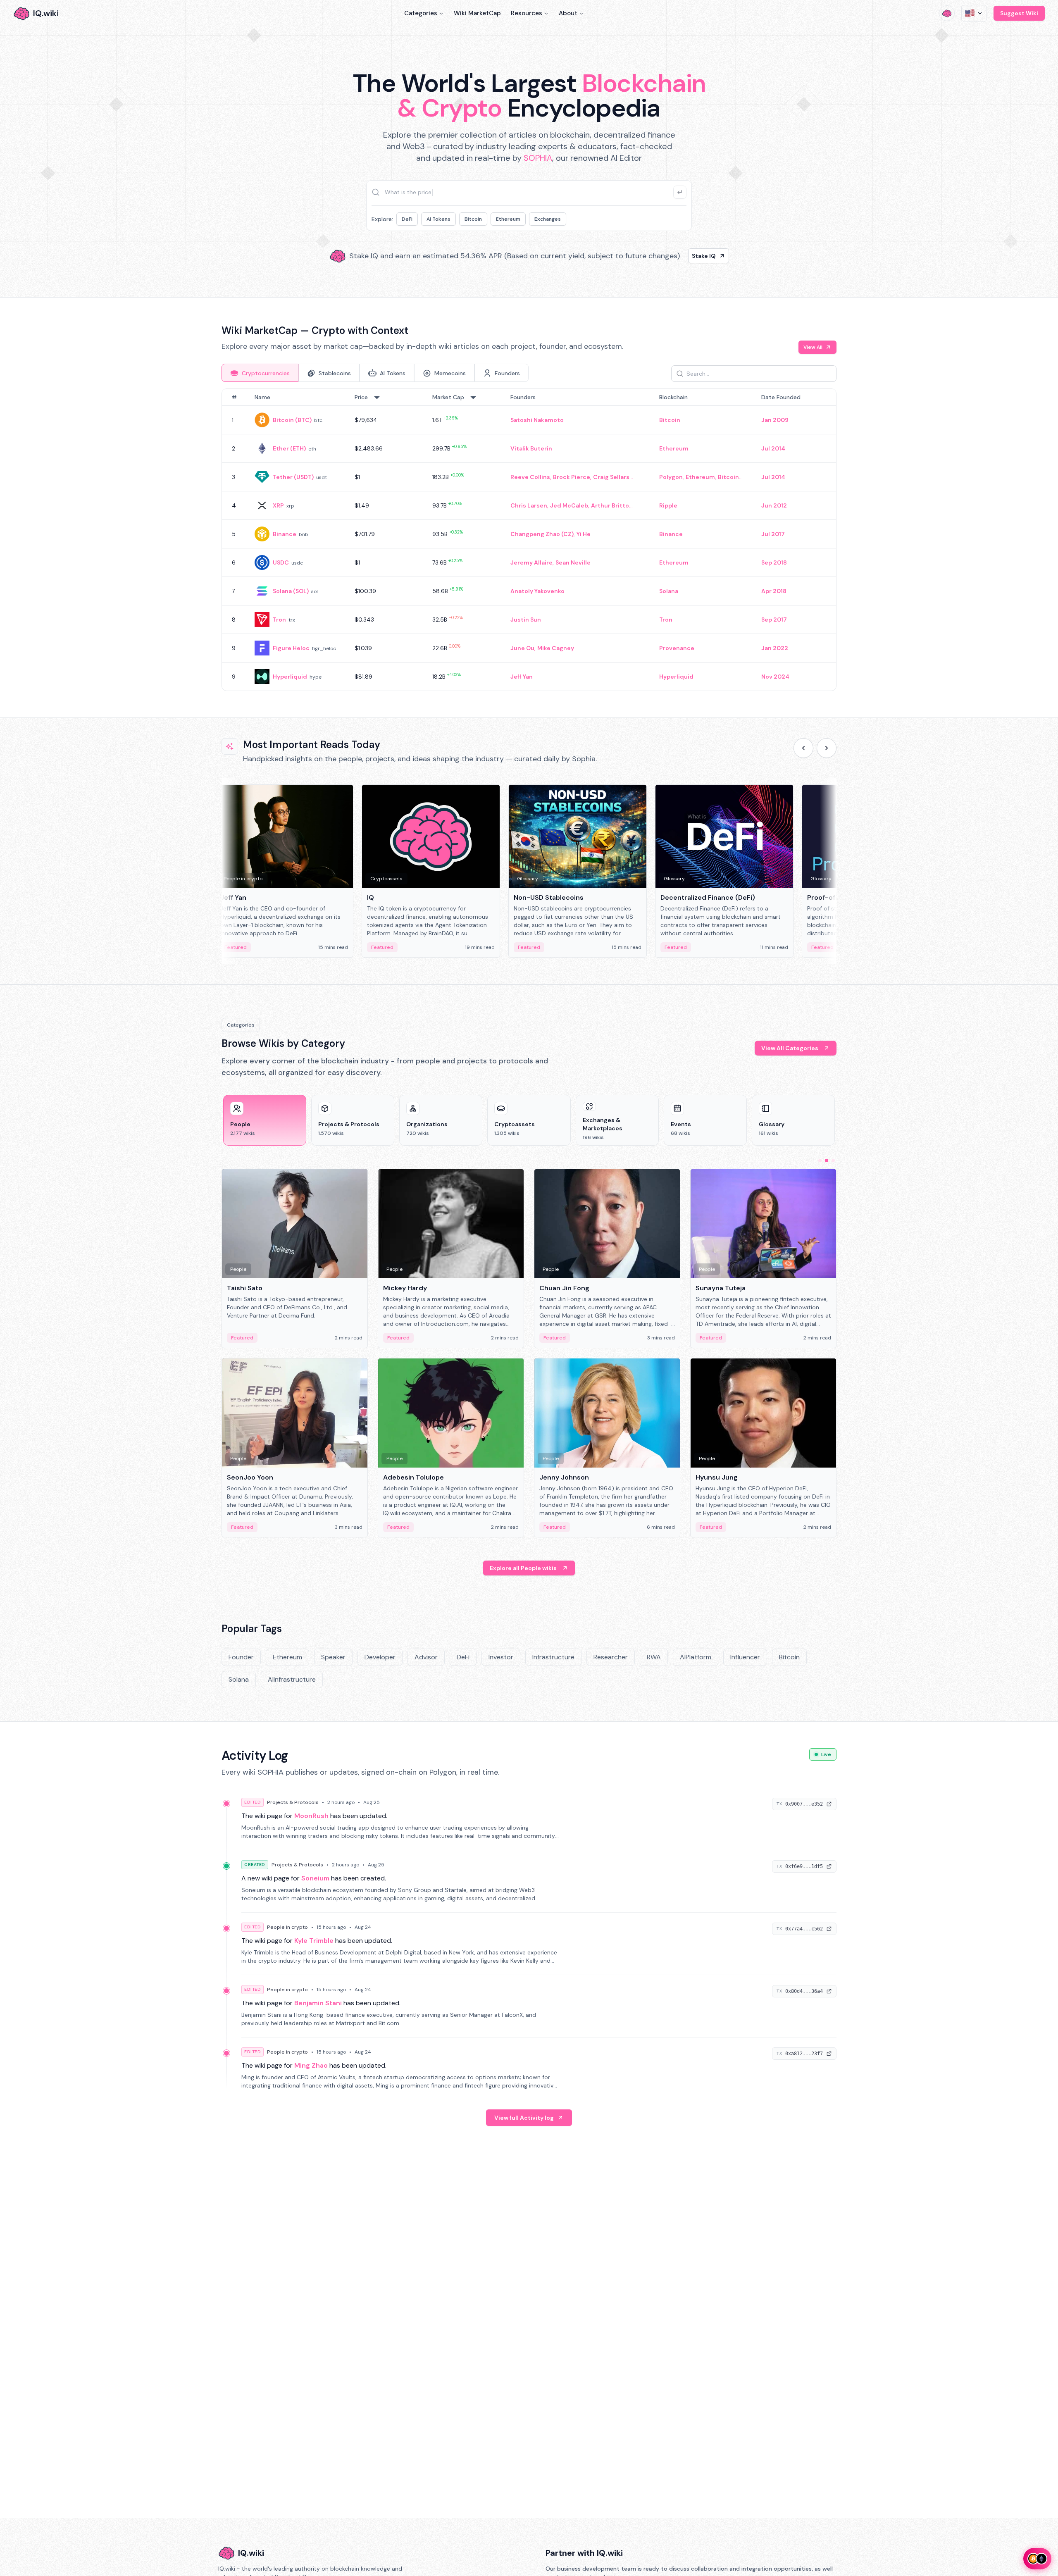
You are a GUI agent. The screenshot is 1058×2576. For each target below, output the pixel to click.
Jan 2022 (775, 648)
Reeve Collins (530, 477)
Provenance (677, 648)
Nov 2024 (775, 677)
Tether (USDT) (293, 477)
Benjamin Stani (318, 2003)
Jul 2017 (773, 534)
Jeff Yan (522, 677)
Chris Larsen (529, 505)
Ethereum (508, 219)
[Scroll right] (827, 748)
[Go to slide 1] (820, 1161)
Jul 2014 (773, 448)
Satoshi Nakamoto (537, 420)
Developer (380, 1657)
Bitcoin (473, 219)
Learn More (671, 256)
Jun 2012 (774, 505)
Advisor (426, 1657)
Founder (241, 1657)
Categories (421, 13)
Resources (527, 13)
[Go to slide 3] (833, 1161)
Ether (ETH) (289, 448)
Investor (501, 1657)
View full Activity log (524, 2118)
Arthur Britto (610, 505)
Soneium (315, 1878)
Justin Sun (526, 620)
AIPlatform (696, 1657)
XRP (278, 505)
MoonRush (311, 1816)
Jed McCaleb (569, 505)
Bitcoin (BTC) (292, 420)
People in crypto (287, 1927)
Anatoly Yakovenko (537, 591)
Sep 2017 (774, 620)
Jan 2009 (775, 420)
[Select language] (974, 13)
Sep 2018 (774, 562)
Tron (279, 620)
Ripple (668, 505)
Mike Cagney (556, 648)
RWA (654, 1657)
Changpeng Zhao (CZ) (542, 534)
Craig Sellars (611, 477)
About (568, 13)
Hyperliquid (290, 677)
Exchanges (548, 219)
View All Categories (790, 1048)
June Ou (522, 648)
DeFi (407, 219)
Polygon (671, 477)
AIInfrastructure (292, 1679)
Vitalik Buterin (531, 448)
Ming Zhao (311, 2065)
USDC (281, 562)
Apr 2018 (774, 591)
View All (813, 347)
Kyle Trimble (314, 1941)
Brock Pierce (572, 477)
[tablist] (375, 373)
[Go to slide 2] (827, 1161)
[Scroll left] (803, 748)
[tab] (260, 373)
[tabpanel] (529, 540)
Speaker (333, 1657)
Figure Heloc (291, 648)
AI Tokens (438, 219)
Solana (669, 591)
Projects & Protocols (293, 1802)
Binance (285, 534)
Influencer (745, 1657)
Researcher (611, 1657)
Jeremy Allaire (531, 562)
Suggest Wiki (1019, 13)
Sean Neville (573, 562)
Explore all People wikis (523, 1568)
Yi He (584, 534)
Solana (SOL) (291, 591)
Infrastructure (553, 1657)
